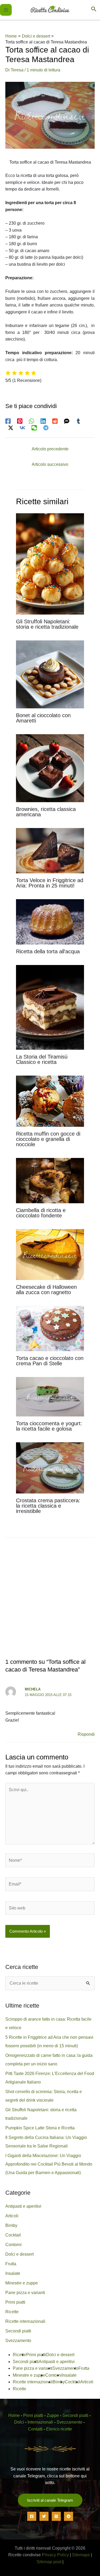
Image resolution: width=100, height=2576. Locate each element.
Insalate (13, 2273)
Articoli (12, 2216)
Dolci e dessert (19, 2254)
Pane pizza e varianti (25, 2293)
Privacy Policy (55, 2555)
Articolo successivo (50, 464)
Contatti (35, 2429)
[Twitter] (44, 2516)
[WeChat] (34, 428)
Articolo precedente (50, 449)
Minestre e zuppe (22, 2283)
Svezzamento (18, 2341)
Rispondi (86, 1734)
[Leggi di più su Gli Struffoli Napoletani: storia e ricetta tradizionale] (50, 564)
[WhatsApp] (31, 421)
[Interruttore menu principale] (6, 10)
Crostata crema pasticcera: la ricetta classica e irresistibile (48, 1506)
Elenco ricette (59, 2429)
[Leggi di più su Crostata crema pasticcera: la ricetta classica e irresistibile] (50, 1467)
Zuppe (53, 2415)
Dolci (19, 2422)
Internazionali (40, 2422)
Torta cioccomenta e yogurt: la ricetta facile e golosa (49, 1426)
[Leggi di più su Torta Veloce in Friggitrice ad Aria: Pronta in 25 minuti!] (50, 850)
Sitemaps (81, 2555)
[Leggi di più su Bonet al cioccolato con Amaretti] (50, 674)
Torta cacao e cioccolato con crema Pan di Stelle (50, 1361)
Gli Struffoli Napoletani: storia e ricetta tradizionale (47, 624)
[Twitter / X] (11, 428)
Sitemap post (49, 2562)
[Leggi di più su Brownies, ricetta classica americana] (50, 768)
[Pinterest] (20, 421)
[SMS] (67, 421)
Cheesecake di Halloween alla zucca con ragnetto (46, 1290)
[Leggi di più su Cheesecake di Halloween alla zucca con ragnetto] (50, 1254)
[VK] (22, 428)
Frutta (11, 2264)
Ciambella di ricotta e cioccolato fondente (41, 1213)
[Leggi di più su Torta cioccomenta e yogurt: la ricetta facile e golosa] (50, 1396)
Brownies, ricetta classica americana (46, 812)
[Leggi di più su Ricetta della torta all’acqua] (50, 921)
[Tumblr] (78, 421)
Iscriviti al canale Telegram (50, 2500)
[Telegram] (46, 428)
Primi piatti (15, 2302)
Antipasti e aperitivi (23, 2206)
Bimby (11, 2225)
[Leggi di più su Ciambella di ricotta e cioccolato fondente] (50, 1180)
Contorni (13, 2245)
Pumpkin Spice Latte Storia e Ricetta (40, 2128)
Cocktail (13, 2235)
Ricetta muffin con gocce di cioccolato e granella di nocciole (48, 1139)
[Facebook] (8, 421)
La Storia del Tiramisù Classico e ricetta (42, 1059)
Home (14, 2415)
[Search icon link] (94, 10)
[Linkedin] (43, 421)
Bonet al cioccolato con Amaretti (43, 718)
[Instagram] (56, 2516)
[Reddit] (55, 421)
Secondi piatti (18, 2331)
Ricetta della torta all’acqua (48, 951)
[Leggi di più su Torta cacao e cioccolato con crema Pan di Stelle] (50, 1328)
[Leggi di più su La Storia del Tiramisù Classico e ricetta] (50, 1007)
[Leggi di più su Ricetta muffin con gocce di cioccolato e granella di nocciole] (50, 1101)
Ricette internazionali (25, 2321)
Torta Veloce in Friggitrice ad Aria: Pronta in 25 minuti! (50, 883)
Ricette (12, 2312)
